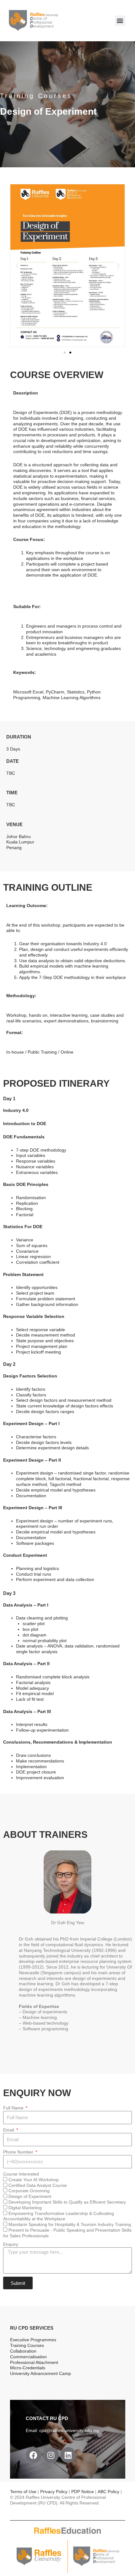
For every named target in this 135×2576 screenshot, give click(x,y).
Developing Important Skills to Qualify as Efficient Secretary (67, 2202)
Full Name (14, 2108)
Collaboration (23, 2351)
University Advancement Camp (40, 2374)
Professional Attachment (34, 2363)
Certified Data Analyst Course (38, 2185)
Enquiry (11, 2244)
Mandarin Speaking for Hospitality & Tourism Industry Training (70, 2225)
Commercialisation (28, 2357)
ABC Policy (108, 2492)
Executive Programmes (33, 2340)
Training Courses (27, 2346)
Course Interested (21, 2174)
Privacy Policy (54, 2492)
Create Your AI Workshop (34, 2180)
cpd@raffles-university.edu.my (69, 2431)
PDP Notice (83, 2492)
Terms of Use (24, 2492)
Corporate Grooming (29, 2191)
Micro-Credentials (28, 2368)
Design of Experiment (30, 2196)
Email (9, 2130)
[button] (120, 21)
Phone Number (19, 2152)
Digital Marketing (25, 2208)
